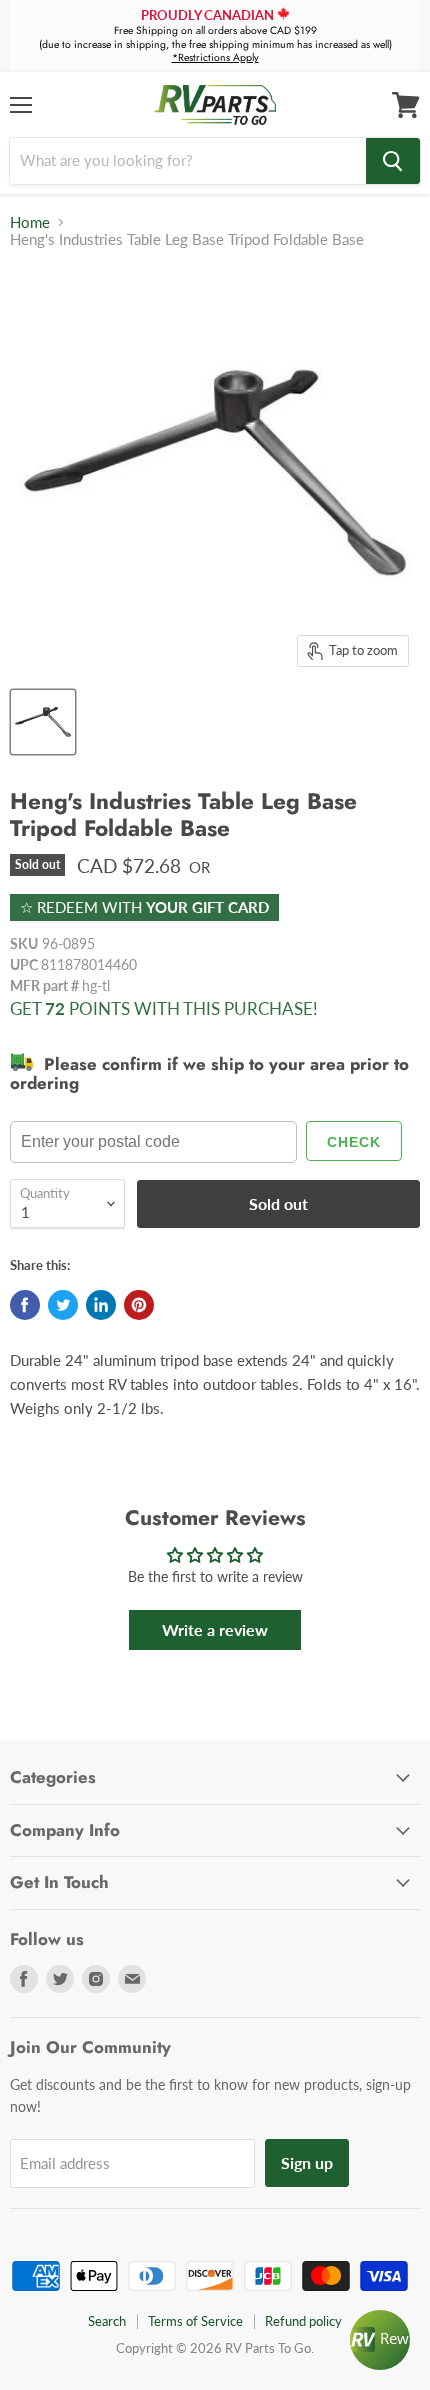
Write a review (215, 1629)
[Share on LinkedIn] (101, 1305)
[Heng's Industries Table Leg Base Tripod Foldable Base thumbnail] (43, 722)
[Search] (393, 161)
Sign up (307, 2162)
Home (30, 222)
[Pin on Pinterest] (139, 1305)
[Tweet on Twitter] (63, 1305)
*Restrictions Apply (215, 57)
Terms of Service (195, 2321)
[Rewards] (380, 2340)
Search (107, 2321)
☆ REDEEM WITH (144, 907)
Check (354, 1142)
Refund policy (303, 2321)
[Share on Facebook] (25, 1305)
